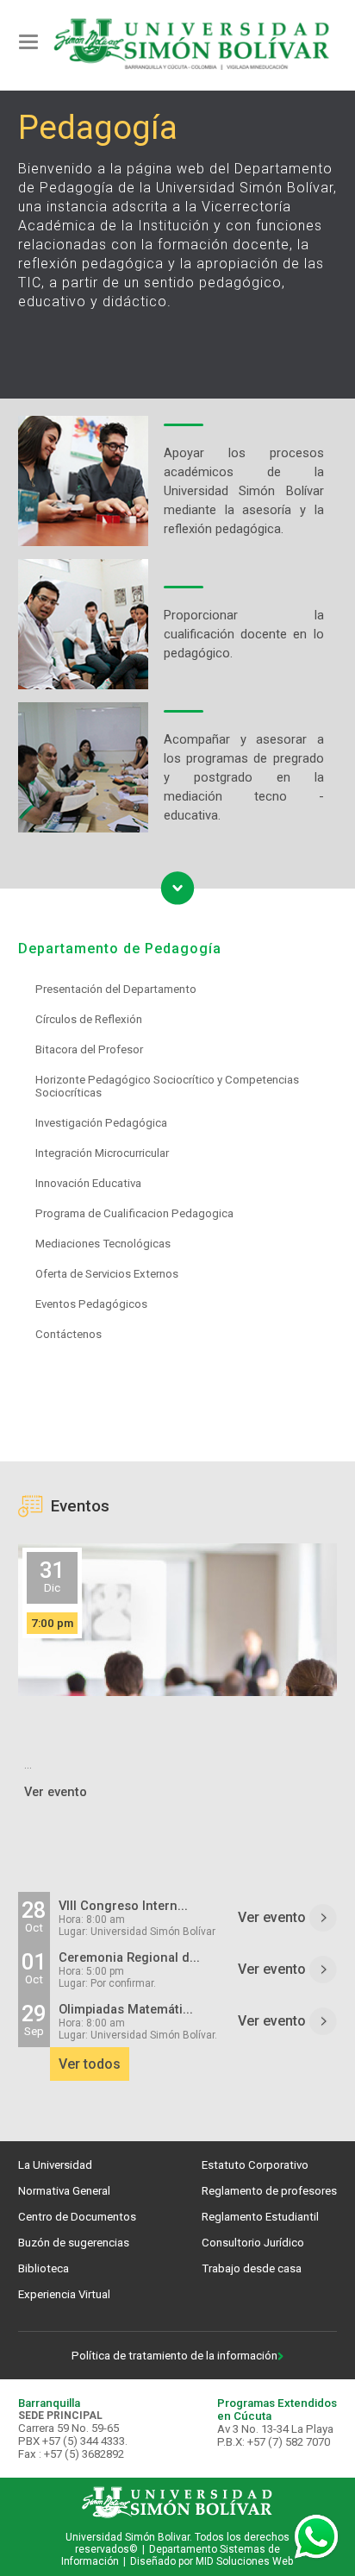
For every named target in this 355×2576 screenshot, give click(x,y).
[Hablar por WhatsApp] (316, 2537)
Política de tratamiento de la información (174, 2356)
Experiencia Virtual (64, 2294)
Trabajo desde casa (252, 2268)
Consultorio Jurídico (253, 2243)
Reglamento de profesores (269, 2191)
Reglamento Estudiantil (260, 2217)
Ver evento (274, 1917)
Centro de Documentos (77, 2217)
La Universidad (55, 2165)
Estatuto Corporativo (255, 2165)
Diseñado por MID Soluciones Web (212, 2561)
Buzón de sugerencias (74, 2243)
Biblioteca (44, 2268)
